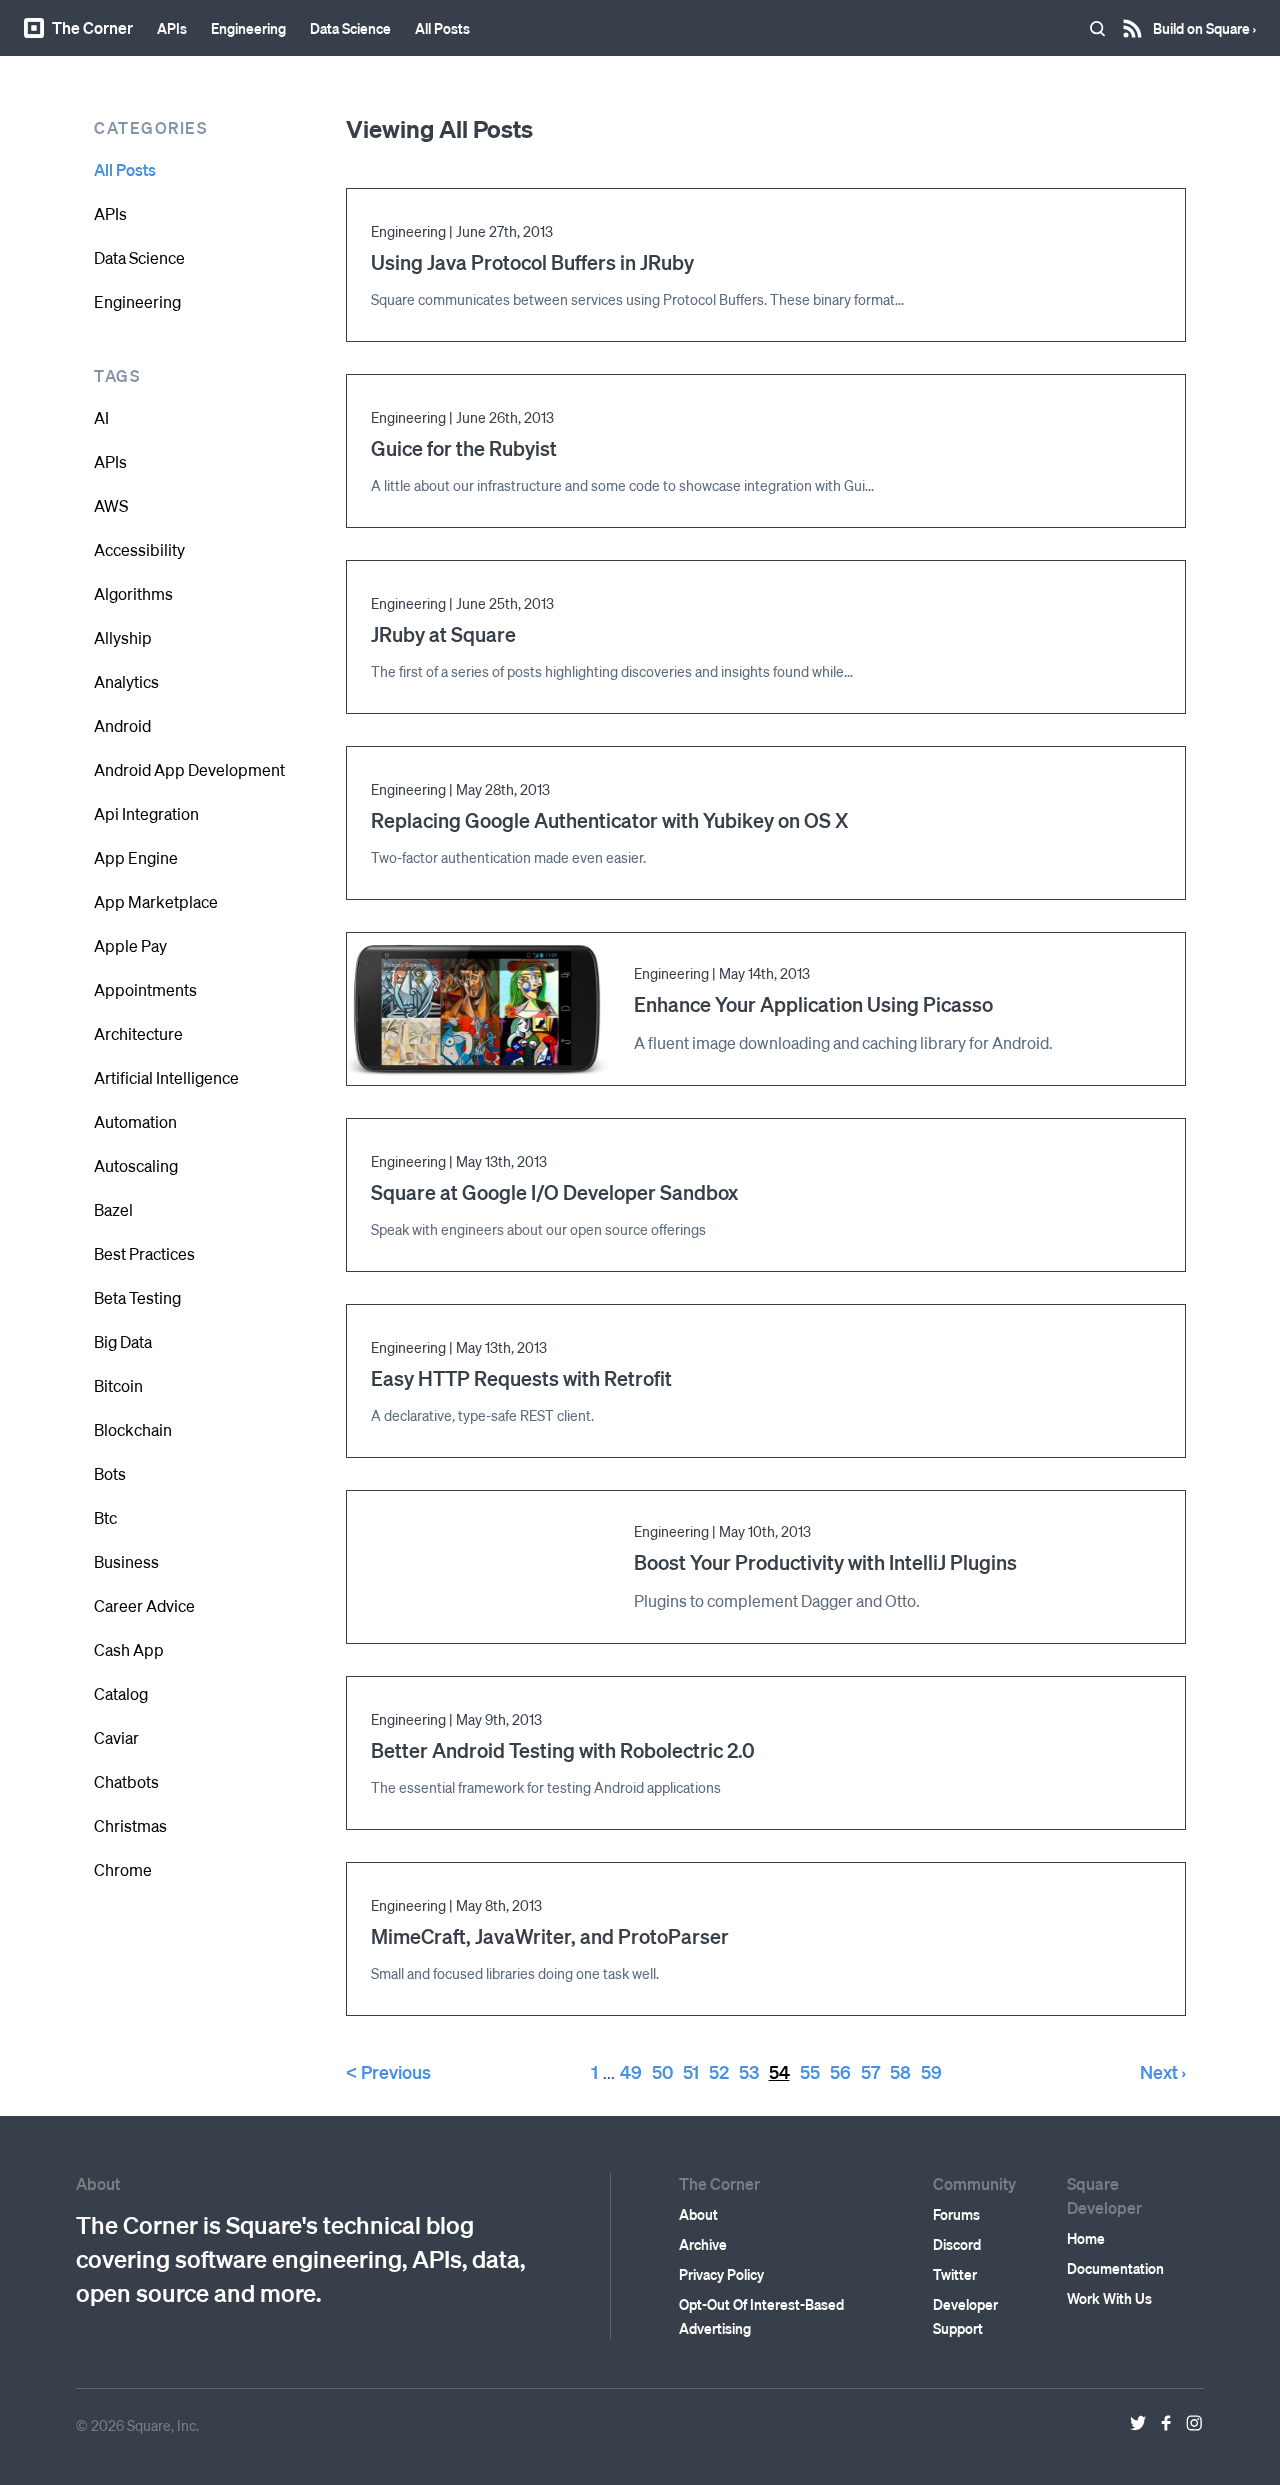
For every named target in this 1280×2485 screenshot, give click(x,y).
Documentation (1115, 2268)
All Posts (442, 28)
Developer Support (965, 2316)
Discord (957, 2244)
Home (1086, 2238)
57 (870, 2071)
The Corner (92, 27)
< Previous (388, 2071)
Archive (703, 2244)
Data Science (350, 28)
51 (691, 2071)
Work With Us (1109, 2298)
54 (779, 2071)
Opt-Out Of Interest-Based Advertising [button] (761, 2316)
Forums (956, 2214)
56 (840, 2071)
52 (719, 2071)
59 (931, 2071)
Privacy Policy (721, 2274)
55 (810, 2071)
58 (900, 2071)
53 (749, 2071)
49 (631, 2071)
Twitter (955, 2274)
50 (662, 2071)
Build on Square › (1204, 21)
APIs (172, 28)
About (698, 2214)
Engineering (248, 28)
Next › (1163, 2071)
